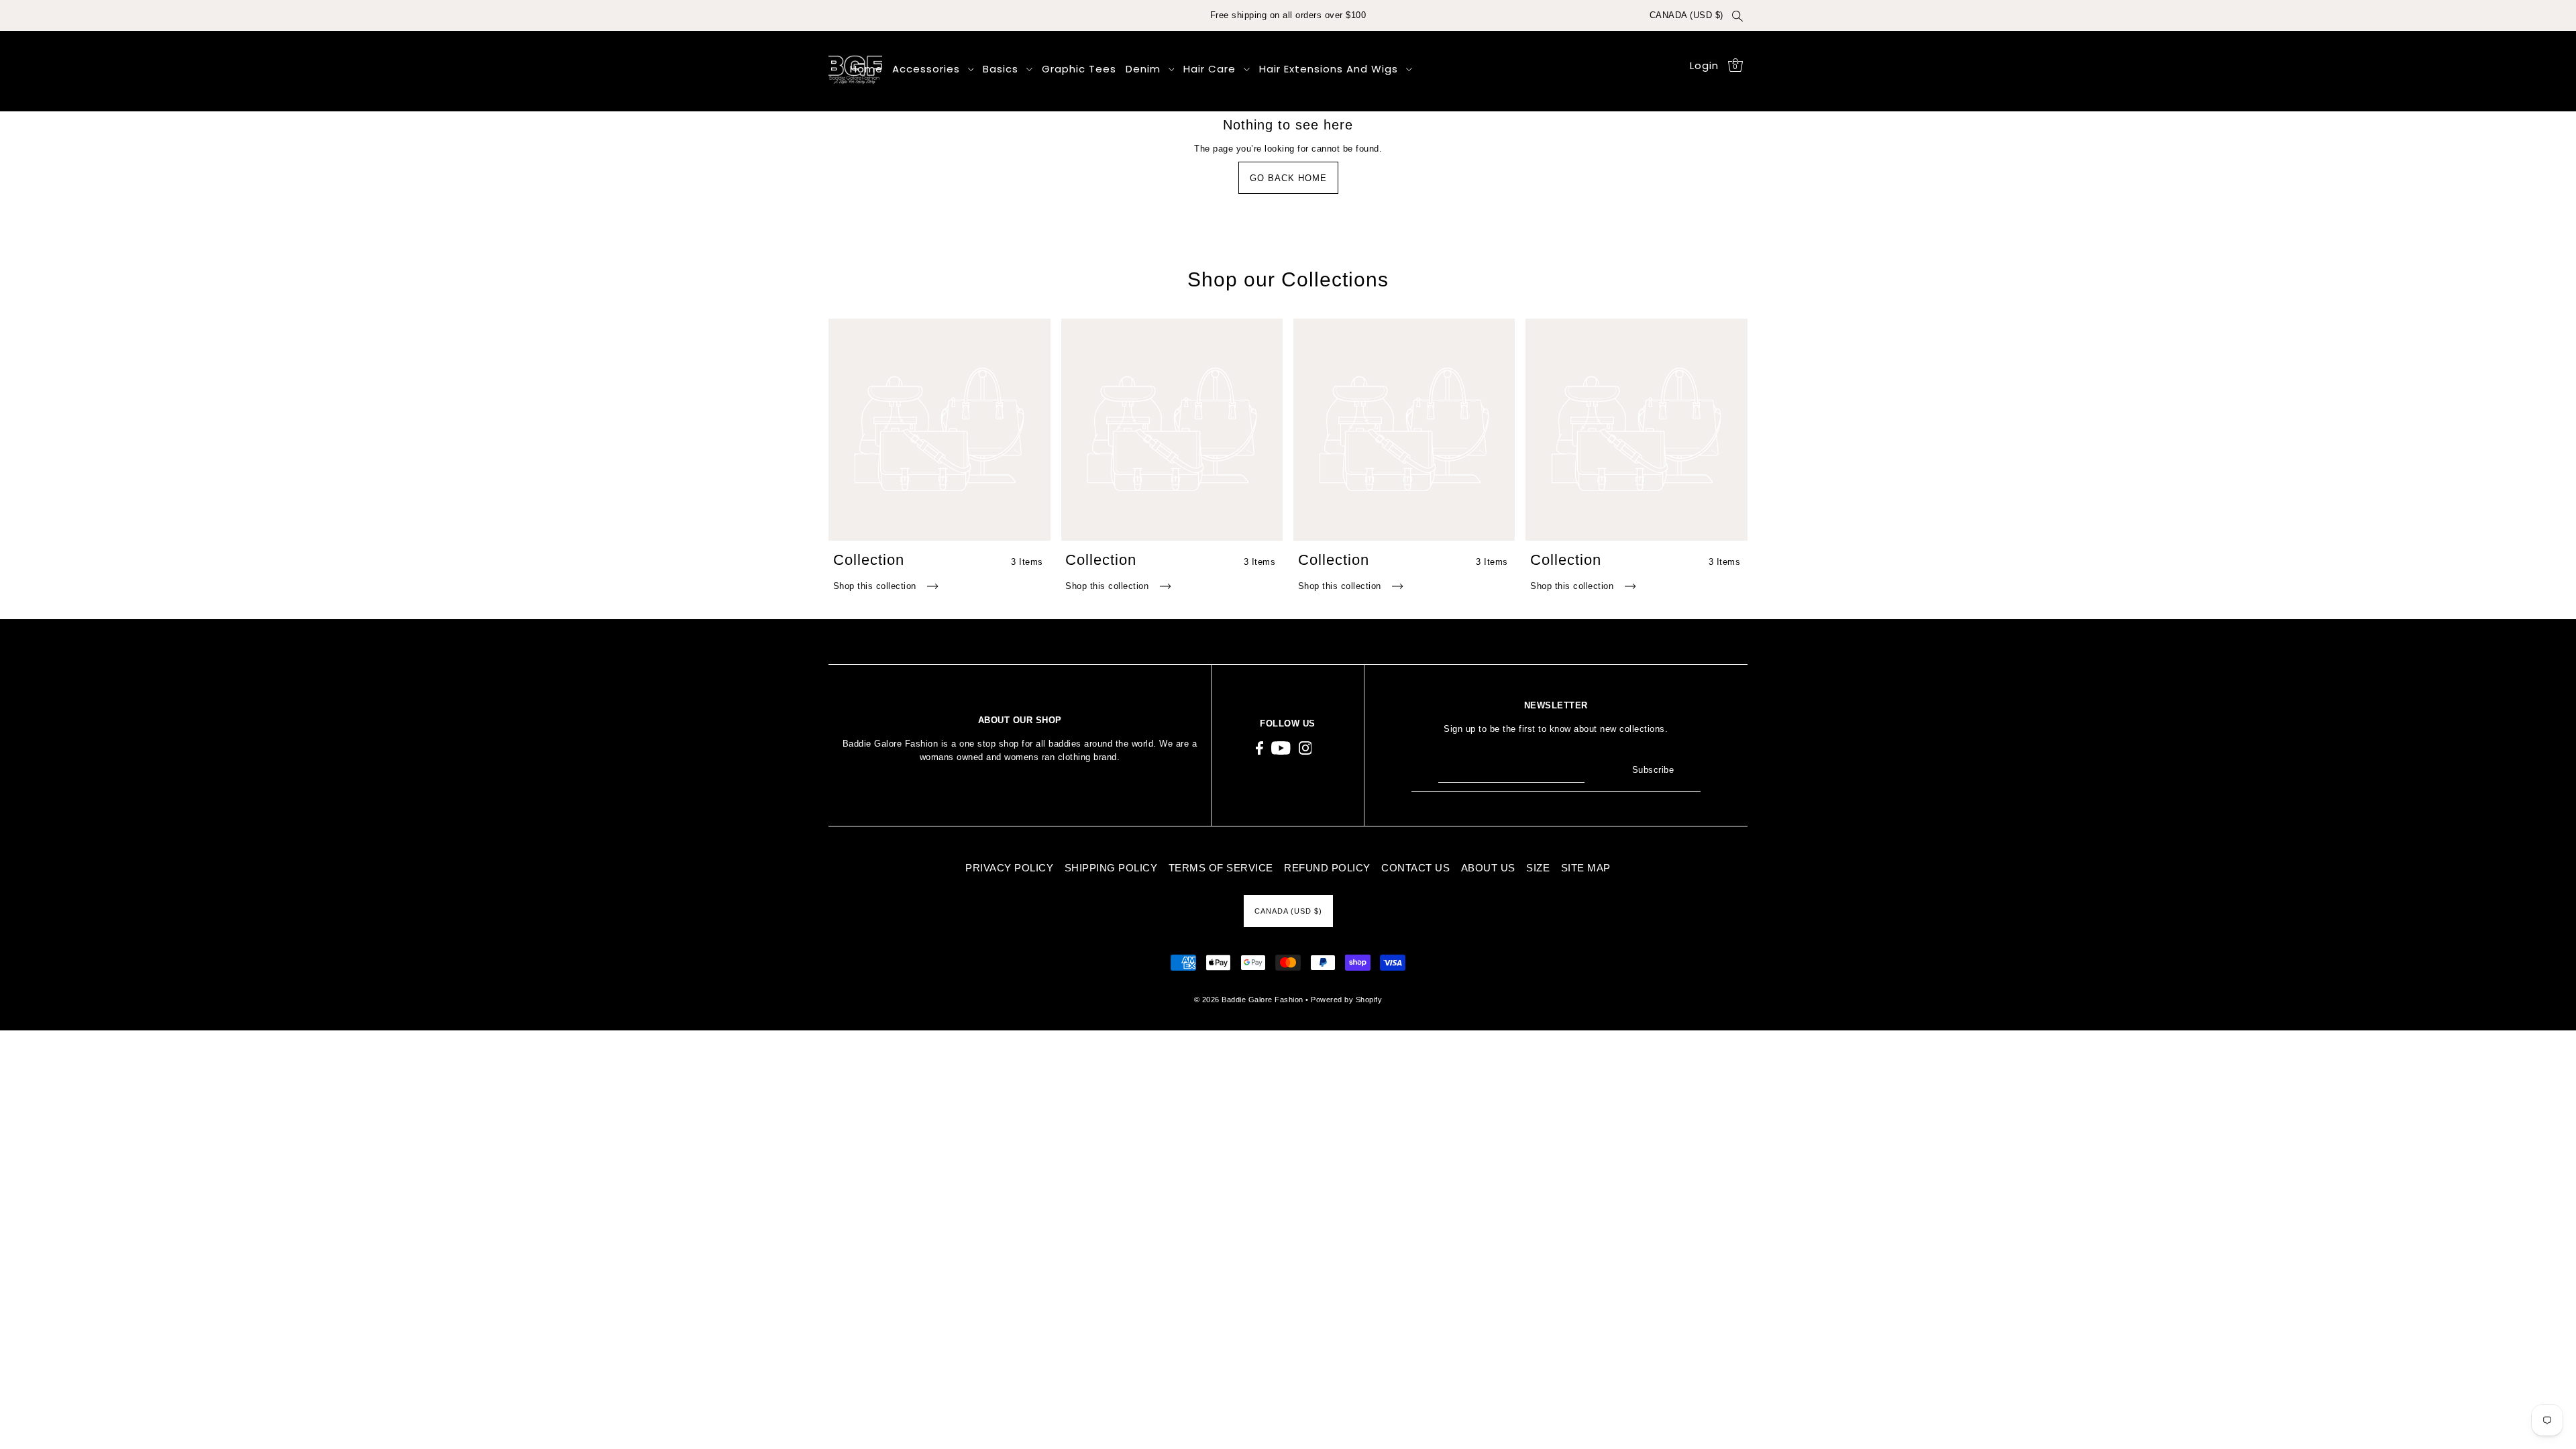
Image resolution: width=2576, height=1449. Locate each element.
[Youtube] (1281, 748)
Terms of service (1221, 868)
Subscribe (1653, 770)
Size (1538, 868)
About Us (1488, 868)
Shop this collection (876, 586)
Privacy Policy (1009, 868)
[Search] (1737, 15)
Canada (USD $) (1686, 15)
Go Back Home (1288, 178)
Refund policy (1327, 868)
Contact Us (1415, 868)
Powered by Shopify (1346, 1000)
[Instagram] (1305, 748)
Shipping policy (1111, 868)
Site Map (1586, 868)
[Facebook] (1259, 748)
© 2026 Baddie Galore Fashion (1250, 1000)
